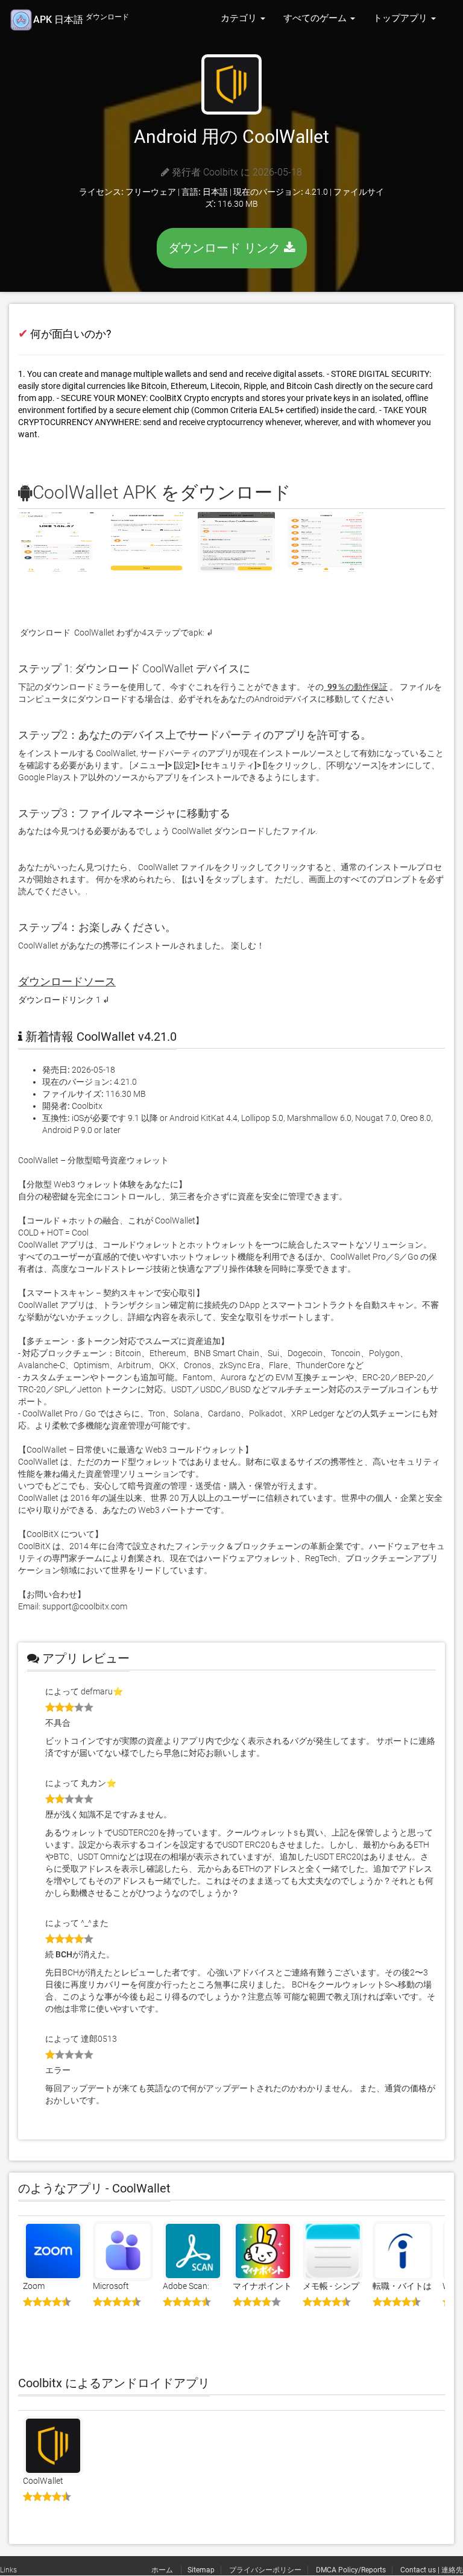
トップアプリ (402, 18)
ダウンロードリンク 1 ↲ (64, 1000)
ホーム (163, 2570)
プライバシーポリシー (265, 2570)
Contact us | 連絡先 (432, 2570)
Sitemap (201, 2570)
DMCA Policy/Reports (351, 2570)
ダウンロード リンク (226, 248)
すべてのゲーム (316, 18)
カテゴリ (240, 18)
